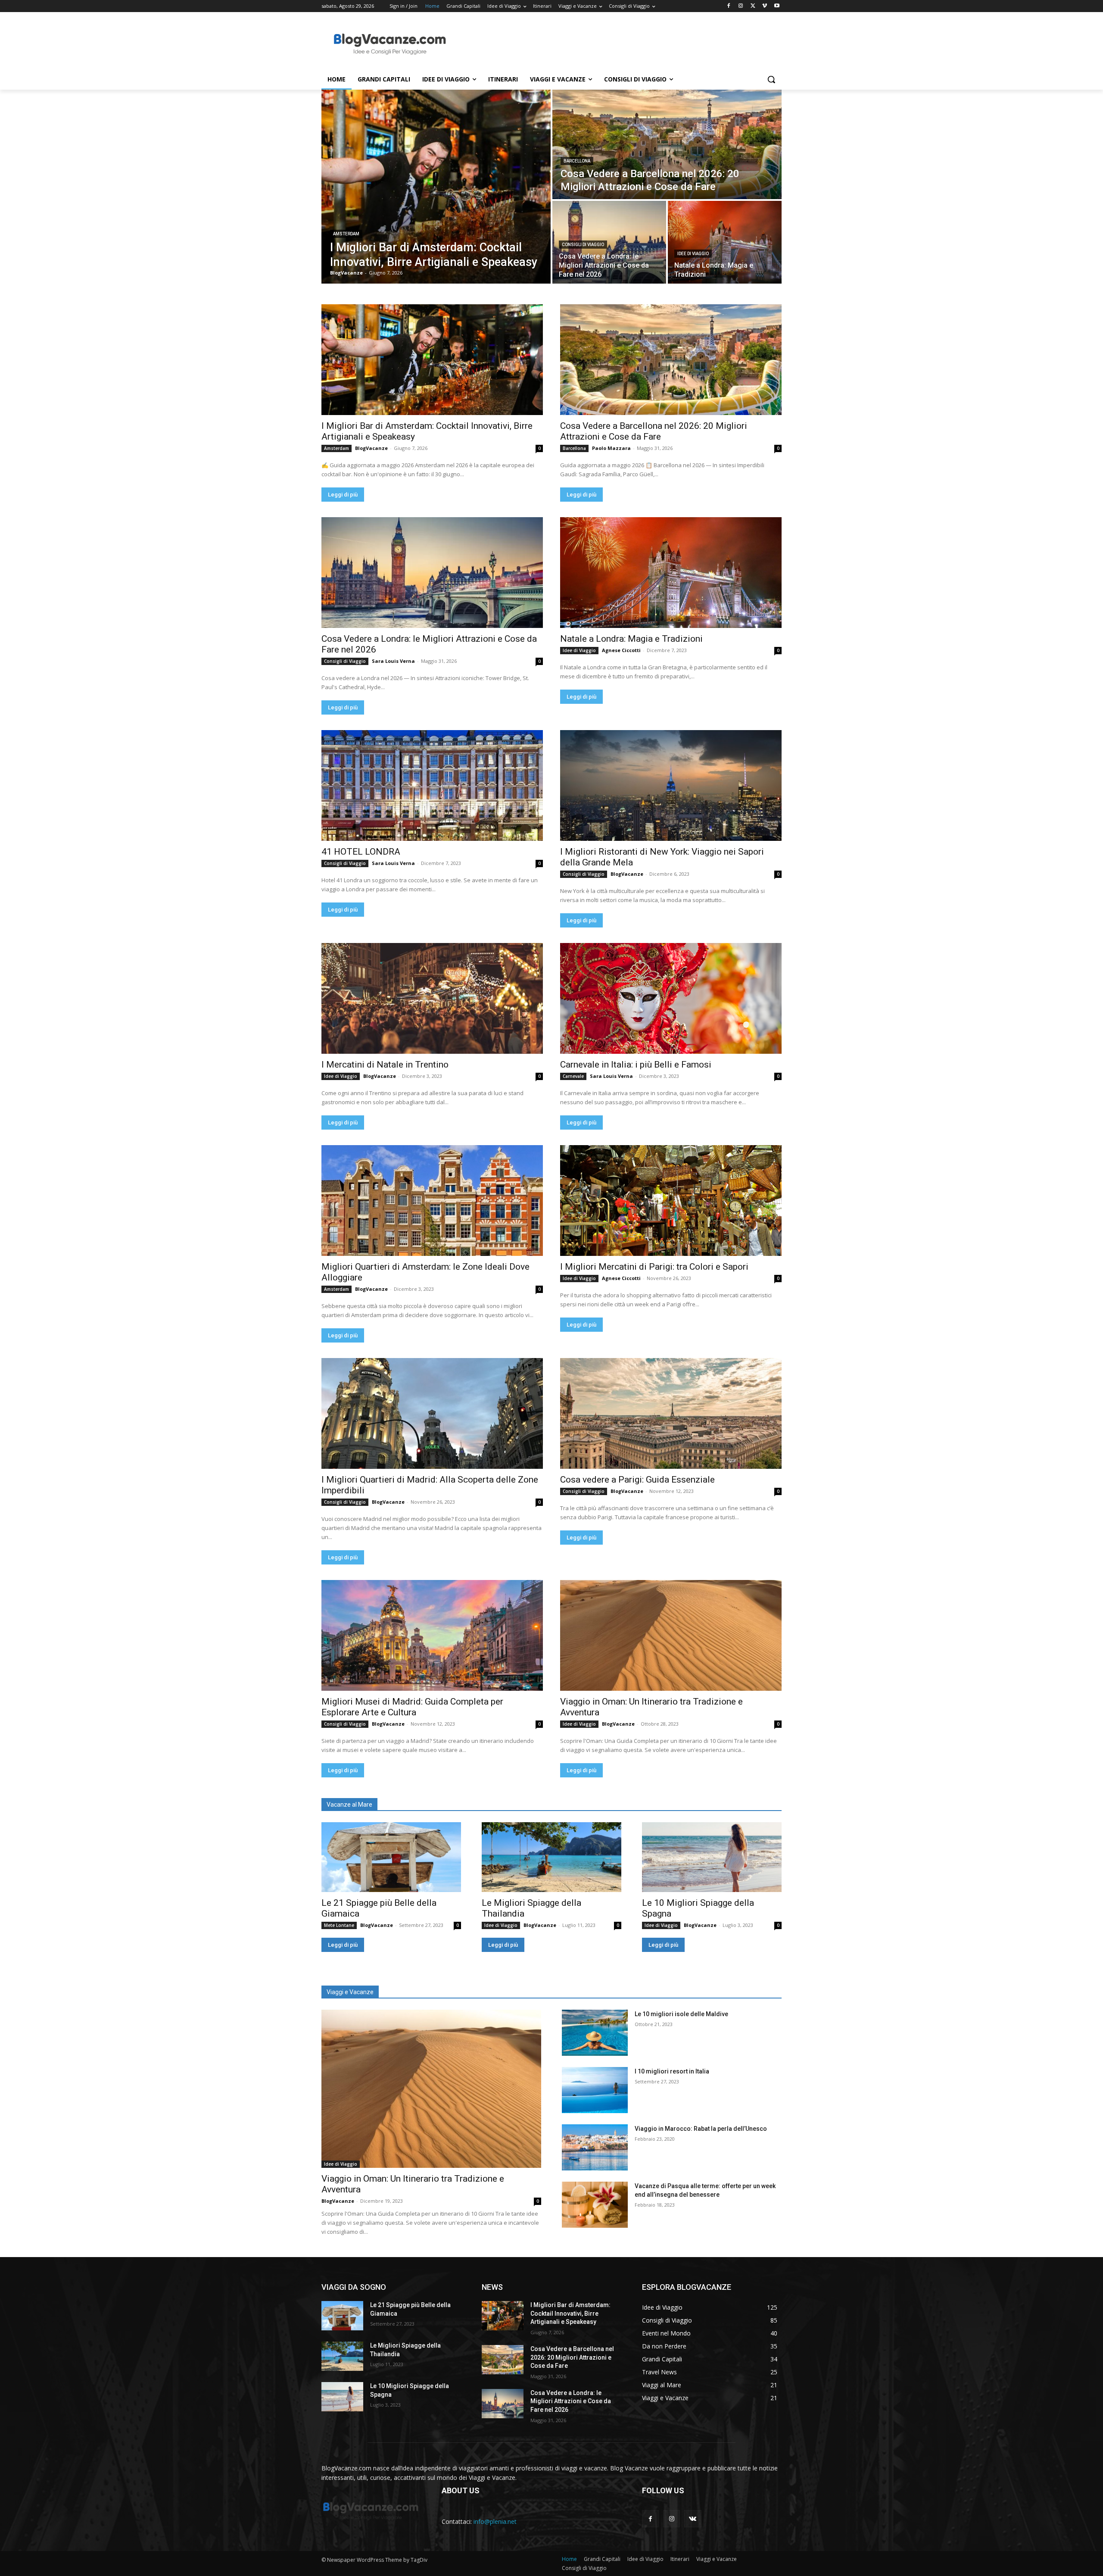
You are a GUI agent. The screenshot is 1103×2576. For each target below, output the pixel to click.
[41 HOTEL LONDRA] (432, 785)
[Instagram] (741, 6)
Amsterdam (346, 234)
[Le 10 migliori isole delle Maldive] (595, 2033)
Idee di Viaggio (693, 254)
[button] (771, 79)
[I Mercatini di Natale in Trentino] (432, 998)
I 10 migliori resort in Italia (672, 2071)
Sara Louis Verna (393, 661)
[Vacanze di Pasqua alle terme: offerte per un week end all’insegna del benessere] (595, 2205)
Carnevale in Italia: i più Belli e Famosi (636, 1065)
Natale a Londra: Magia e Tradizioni (631, 639)
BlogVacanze (371, 448)
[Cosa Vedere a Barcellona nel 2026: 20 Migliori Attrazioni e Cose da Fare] (667, 144)
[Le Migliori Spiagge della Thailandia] (551, 1857)
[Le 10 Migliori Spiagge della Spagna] (712, 1857)
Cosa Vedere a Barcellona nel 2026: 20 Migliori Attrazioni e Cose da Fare (654, 431)
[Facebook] (729, 6)
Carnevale (573, 1076)
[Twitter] (753, 6)
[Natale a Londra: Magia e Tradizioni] (725, 242)
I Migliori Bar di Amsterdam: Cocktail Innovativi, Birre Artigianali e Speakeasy (570, 2313)
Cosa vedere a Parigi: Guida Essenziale (637, 1480)
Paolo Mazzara (611, 448)
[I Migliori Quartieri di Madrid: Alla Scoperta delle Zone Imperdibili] (432, 1413)
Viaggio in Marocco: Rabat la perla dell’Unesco (701, 2129)
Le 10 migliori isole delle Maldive (681, 2014)
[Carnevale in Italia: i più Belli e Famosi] (671, 998)
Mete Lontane (339, 1925)
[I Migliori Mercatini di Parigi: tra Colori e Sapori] (671, 1201)
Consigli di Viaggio (583, 245)
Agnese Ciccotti (621, 650)
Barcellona (577, 161)
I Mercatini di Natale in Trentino (385, 1065)
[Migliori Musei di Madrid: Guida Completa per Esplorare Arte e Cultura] (432, 1635)
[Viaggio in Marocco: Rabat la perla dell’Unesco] (595, 2147)
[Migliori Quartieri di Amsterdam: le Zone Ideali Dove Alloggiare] (432, 1201)
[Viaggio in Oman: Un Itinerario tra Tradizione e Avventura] (671, 1635)
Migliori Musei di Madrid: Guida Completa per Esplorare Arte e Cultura (412, 1707)
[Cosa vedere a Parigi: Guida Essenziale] (671, 1413)
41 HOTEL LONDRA (361, 852)
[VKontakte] (693, 2518)
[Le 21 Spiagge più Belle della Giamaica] (391, 1857)
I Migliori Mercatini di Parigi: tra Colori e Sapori (654, 1267)
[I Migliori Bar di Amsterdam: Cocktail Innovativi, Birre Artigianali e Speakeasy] (436, 187)
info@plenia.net (495, 2521)
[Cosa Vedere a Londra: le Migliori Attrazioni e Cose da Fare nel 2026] (609, 242)
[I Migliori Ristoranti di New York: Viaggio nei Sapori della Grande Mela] (671, 785)
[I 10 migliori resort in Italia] (595, 2090)
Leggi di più (343, 495)
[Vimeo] (765, 6)
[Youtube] (777, 6)
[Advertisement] (616, 44)
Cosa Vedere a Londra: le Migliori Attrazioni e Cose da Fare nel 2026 (571, 2401)
